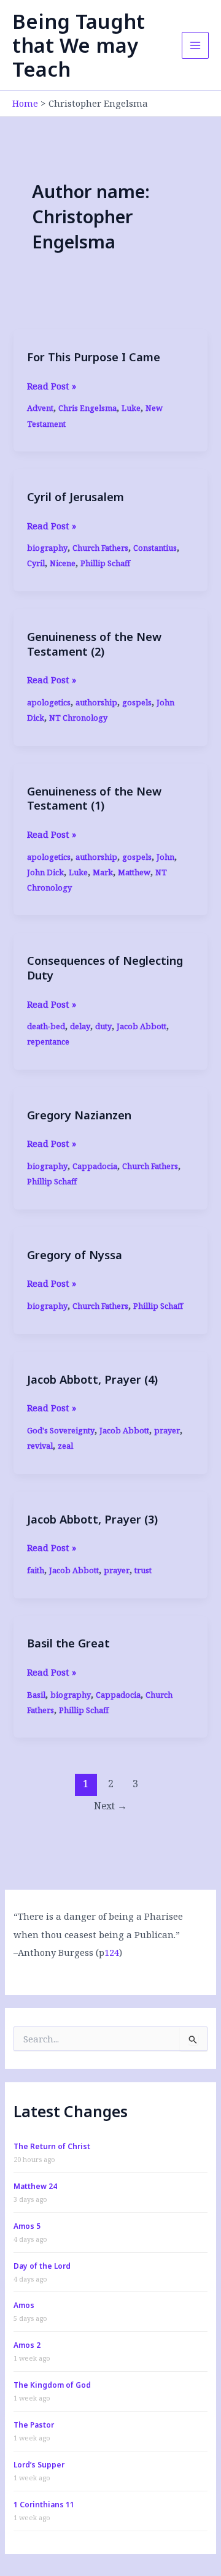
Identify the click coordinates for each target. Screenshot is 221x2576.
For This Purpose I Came (94, 357)
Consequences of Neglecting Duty (105, 968)
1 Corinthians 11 (44, 2505)
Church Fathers (100, 548)
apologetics (49, 702)
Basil (36, 1695)
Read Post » (52, 386)
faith (36, 1570)
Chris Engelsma (87, 408)
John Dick (45, 872)
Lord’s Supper (39, 2465)
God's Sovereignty (61, 1430)
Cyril (36, 563)
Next (110, 1806)
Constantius (155, 548)
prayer (167, 1430)
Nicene (63, 563)
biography (47, 548)
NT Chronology (78, 718)
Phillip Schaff (105, 563)
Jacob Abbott (142, 1026)
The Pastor (34, 2425)
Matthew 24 (35, 2186)
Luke (131, 408)
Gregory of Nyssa (75, 1255)
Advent (40, 408)
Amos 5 (27, 2226)
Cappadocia (95, 1166)
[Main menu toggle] (195, 45)
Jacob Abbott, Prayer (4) (92, 1379)
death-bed (46, 1026)
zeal (65, 1446)
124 (112, 1952)
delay (80, 1026)
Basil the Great (68, 1643)
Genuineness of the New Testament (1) (94, 799)
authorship (96, 702)
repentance (48, 1041)
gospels (137, 702)
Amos (24, 2305)
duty (103, 1026)
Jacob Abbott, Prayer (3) (92, 1519)
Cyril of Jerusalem (76, 497)
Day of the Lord (42, 2266)
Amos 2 (27, 2345)
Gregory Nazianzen (79, 1115)
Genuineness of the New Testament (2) (94, 644)
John (165, 857)
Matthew (134, 872)
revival (40, 1446)
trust (143, 1570)
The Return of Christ (52, 2146)
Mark (103, 872)
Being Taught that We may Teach (79, 45)
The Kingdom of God (52, 2385)
